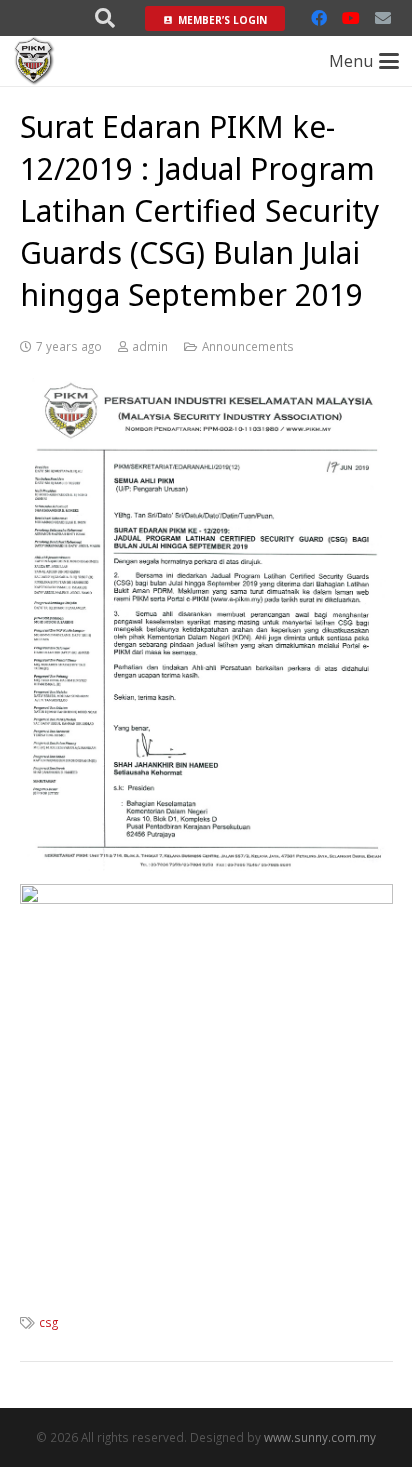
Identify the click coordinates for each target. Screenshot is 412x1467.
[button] (105, 18)
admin (150, 346)
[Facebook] (319, 18)
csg (48, 1322)
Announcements (248, 346)
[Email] (383, 18)
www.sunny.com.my (320, 1437)
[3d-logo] (34, 61)
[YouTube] (351, 18)
